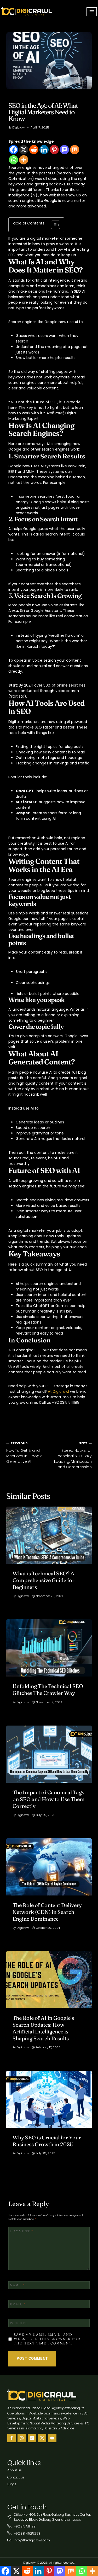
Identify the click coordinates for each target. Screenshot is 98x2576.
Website (19, 2323)
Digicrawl (19, 127)
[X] (24, 150)
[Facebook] (13, 150)
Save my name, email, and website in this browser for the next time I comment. (47, 2339)
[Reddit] (34, 150)
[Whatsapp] (13, 160)
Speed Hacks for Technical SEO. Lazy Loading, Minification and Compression (73, 1455)
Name (17, 2285)
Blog (13, 98)
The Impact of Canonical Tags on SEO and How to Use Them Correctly (49, 1799)
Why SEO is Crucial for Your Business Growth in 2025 (47, 2141)
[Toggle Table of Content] (53, 225)
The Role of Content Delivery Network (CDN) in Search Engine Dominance (47, 1912)
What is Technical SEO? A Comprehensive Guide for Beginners (44, 1580)
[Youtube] (52, 2438)
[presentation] (49, 1535)
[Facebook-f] (11, 2438)
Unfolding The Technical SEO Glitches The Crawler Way (48, 1689)
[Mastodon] (64, 150)
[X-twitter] (42, 2438)
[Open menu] (92, 12)
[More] (24, 160)
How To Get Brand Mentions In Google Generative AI (24, 1453)
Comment (22, 2231)
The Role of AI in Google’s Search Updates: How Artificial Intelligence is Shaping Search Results (43, 2028)
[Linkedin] (44, 150)
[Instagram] (22, 2438)
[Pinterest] (54, 150)
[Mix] (75, 150)
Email (18, 2304)
